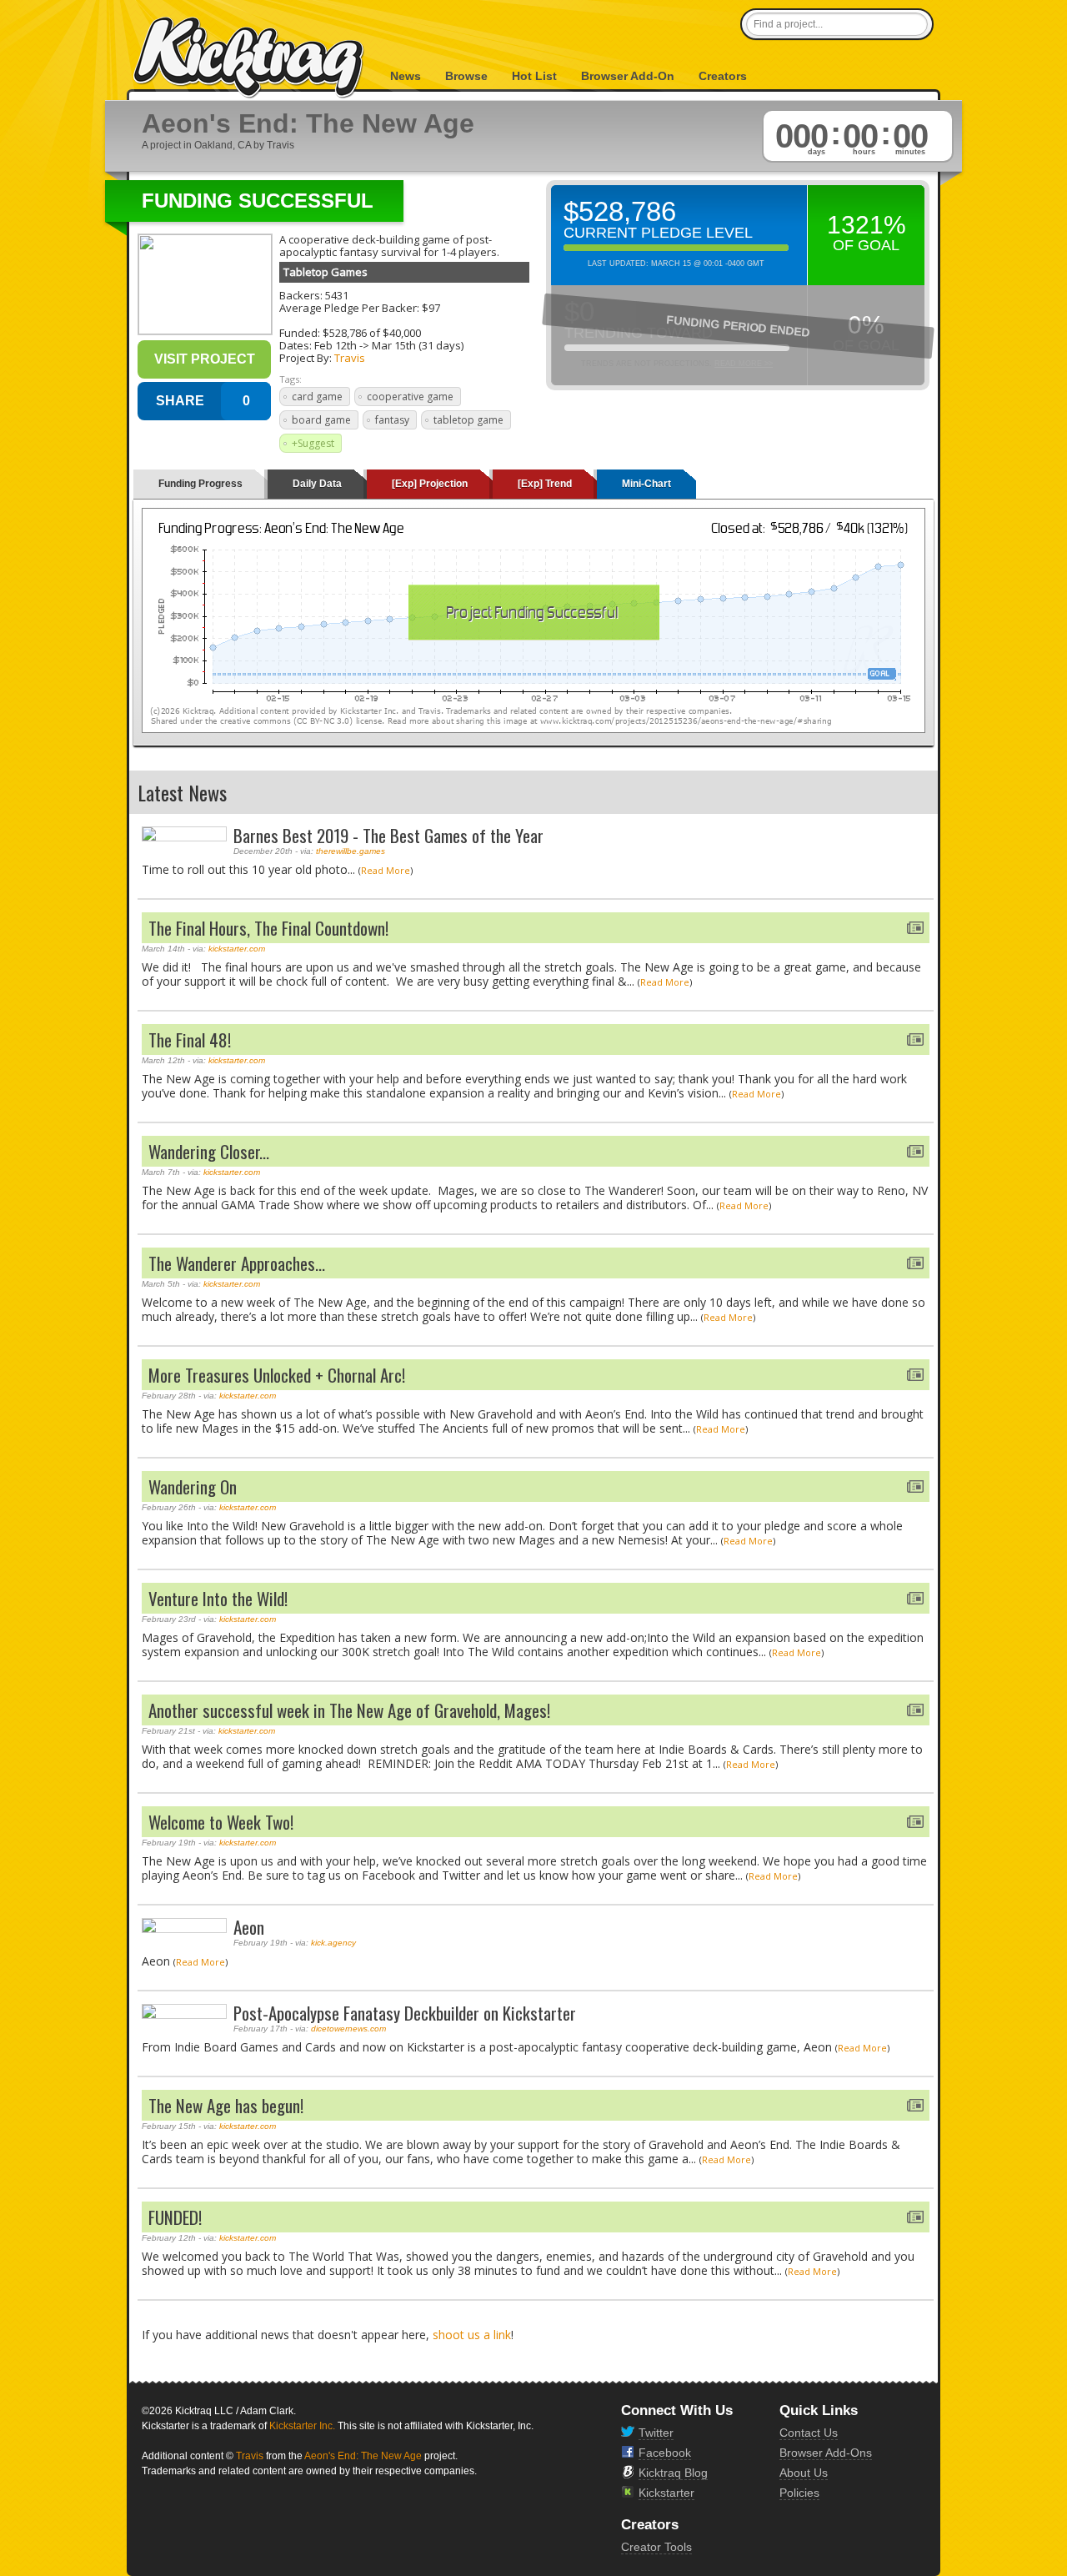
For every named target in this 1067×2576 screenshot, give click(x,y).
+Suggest (313, 443)
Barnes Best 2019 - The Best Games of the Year (388, 835)
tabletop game (468, 420)
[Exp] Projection (430, 484)
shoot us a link (472, 2335)
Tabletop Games (326, 272)
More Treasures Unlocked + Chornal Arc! (277, 1375)
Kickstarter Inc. (302, 2426)
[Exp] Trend (545, 484)
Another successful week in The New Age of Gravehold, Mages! (349, 1710)
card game (317, 397)
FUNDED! (175, 2217)
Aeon (249, 1927)
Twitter (656, 2433)
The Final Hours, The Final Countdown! (268, 928)
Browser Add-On (628, 76)
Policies (799, 2493)
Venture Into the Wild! (218, 1598)
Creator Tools (656, 2547)
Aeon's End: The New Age (363, 2456)
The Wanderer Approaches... (237, 1263)
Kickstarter (666, 2493)
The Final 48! (190, 1039)
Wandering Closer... (209, 1151)
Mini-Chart (646, 484)
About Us (804, 2473)
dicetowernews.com (348, 2029)
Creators (723, 76)
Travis (350, 358)
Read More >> (744, 364)
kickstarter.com (237, 949)
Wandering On (193, 1486)
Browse (466, 76)
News (406, 76)
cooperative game (410, 397)
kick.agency (333, 1943)
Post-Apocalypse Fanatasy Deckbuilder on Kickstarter (405, 2013)
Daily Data (317, 484)
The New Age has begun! (226, 2105)
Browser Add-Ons (826, 2453)
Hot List (534, 76)
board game (321, 420)
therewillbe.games (351, 851)
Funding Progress (200, 484)
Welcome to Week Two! (221, 1822)
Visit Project (205, 359)
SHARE (180, 401)
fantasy (392, 420)
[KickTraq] (249, 58)
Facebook (665, 2453)
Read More (386, 870)
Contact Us (809, 2433)
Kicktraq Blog (673, 2473)
